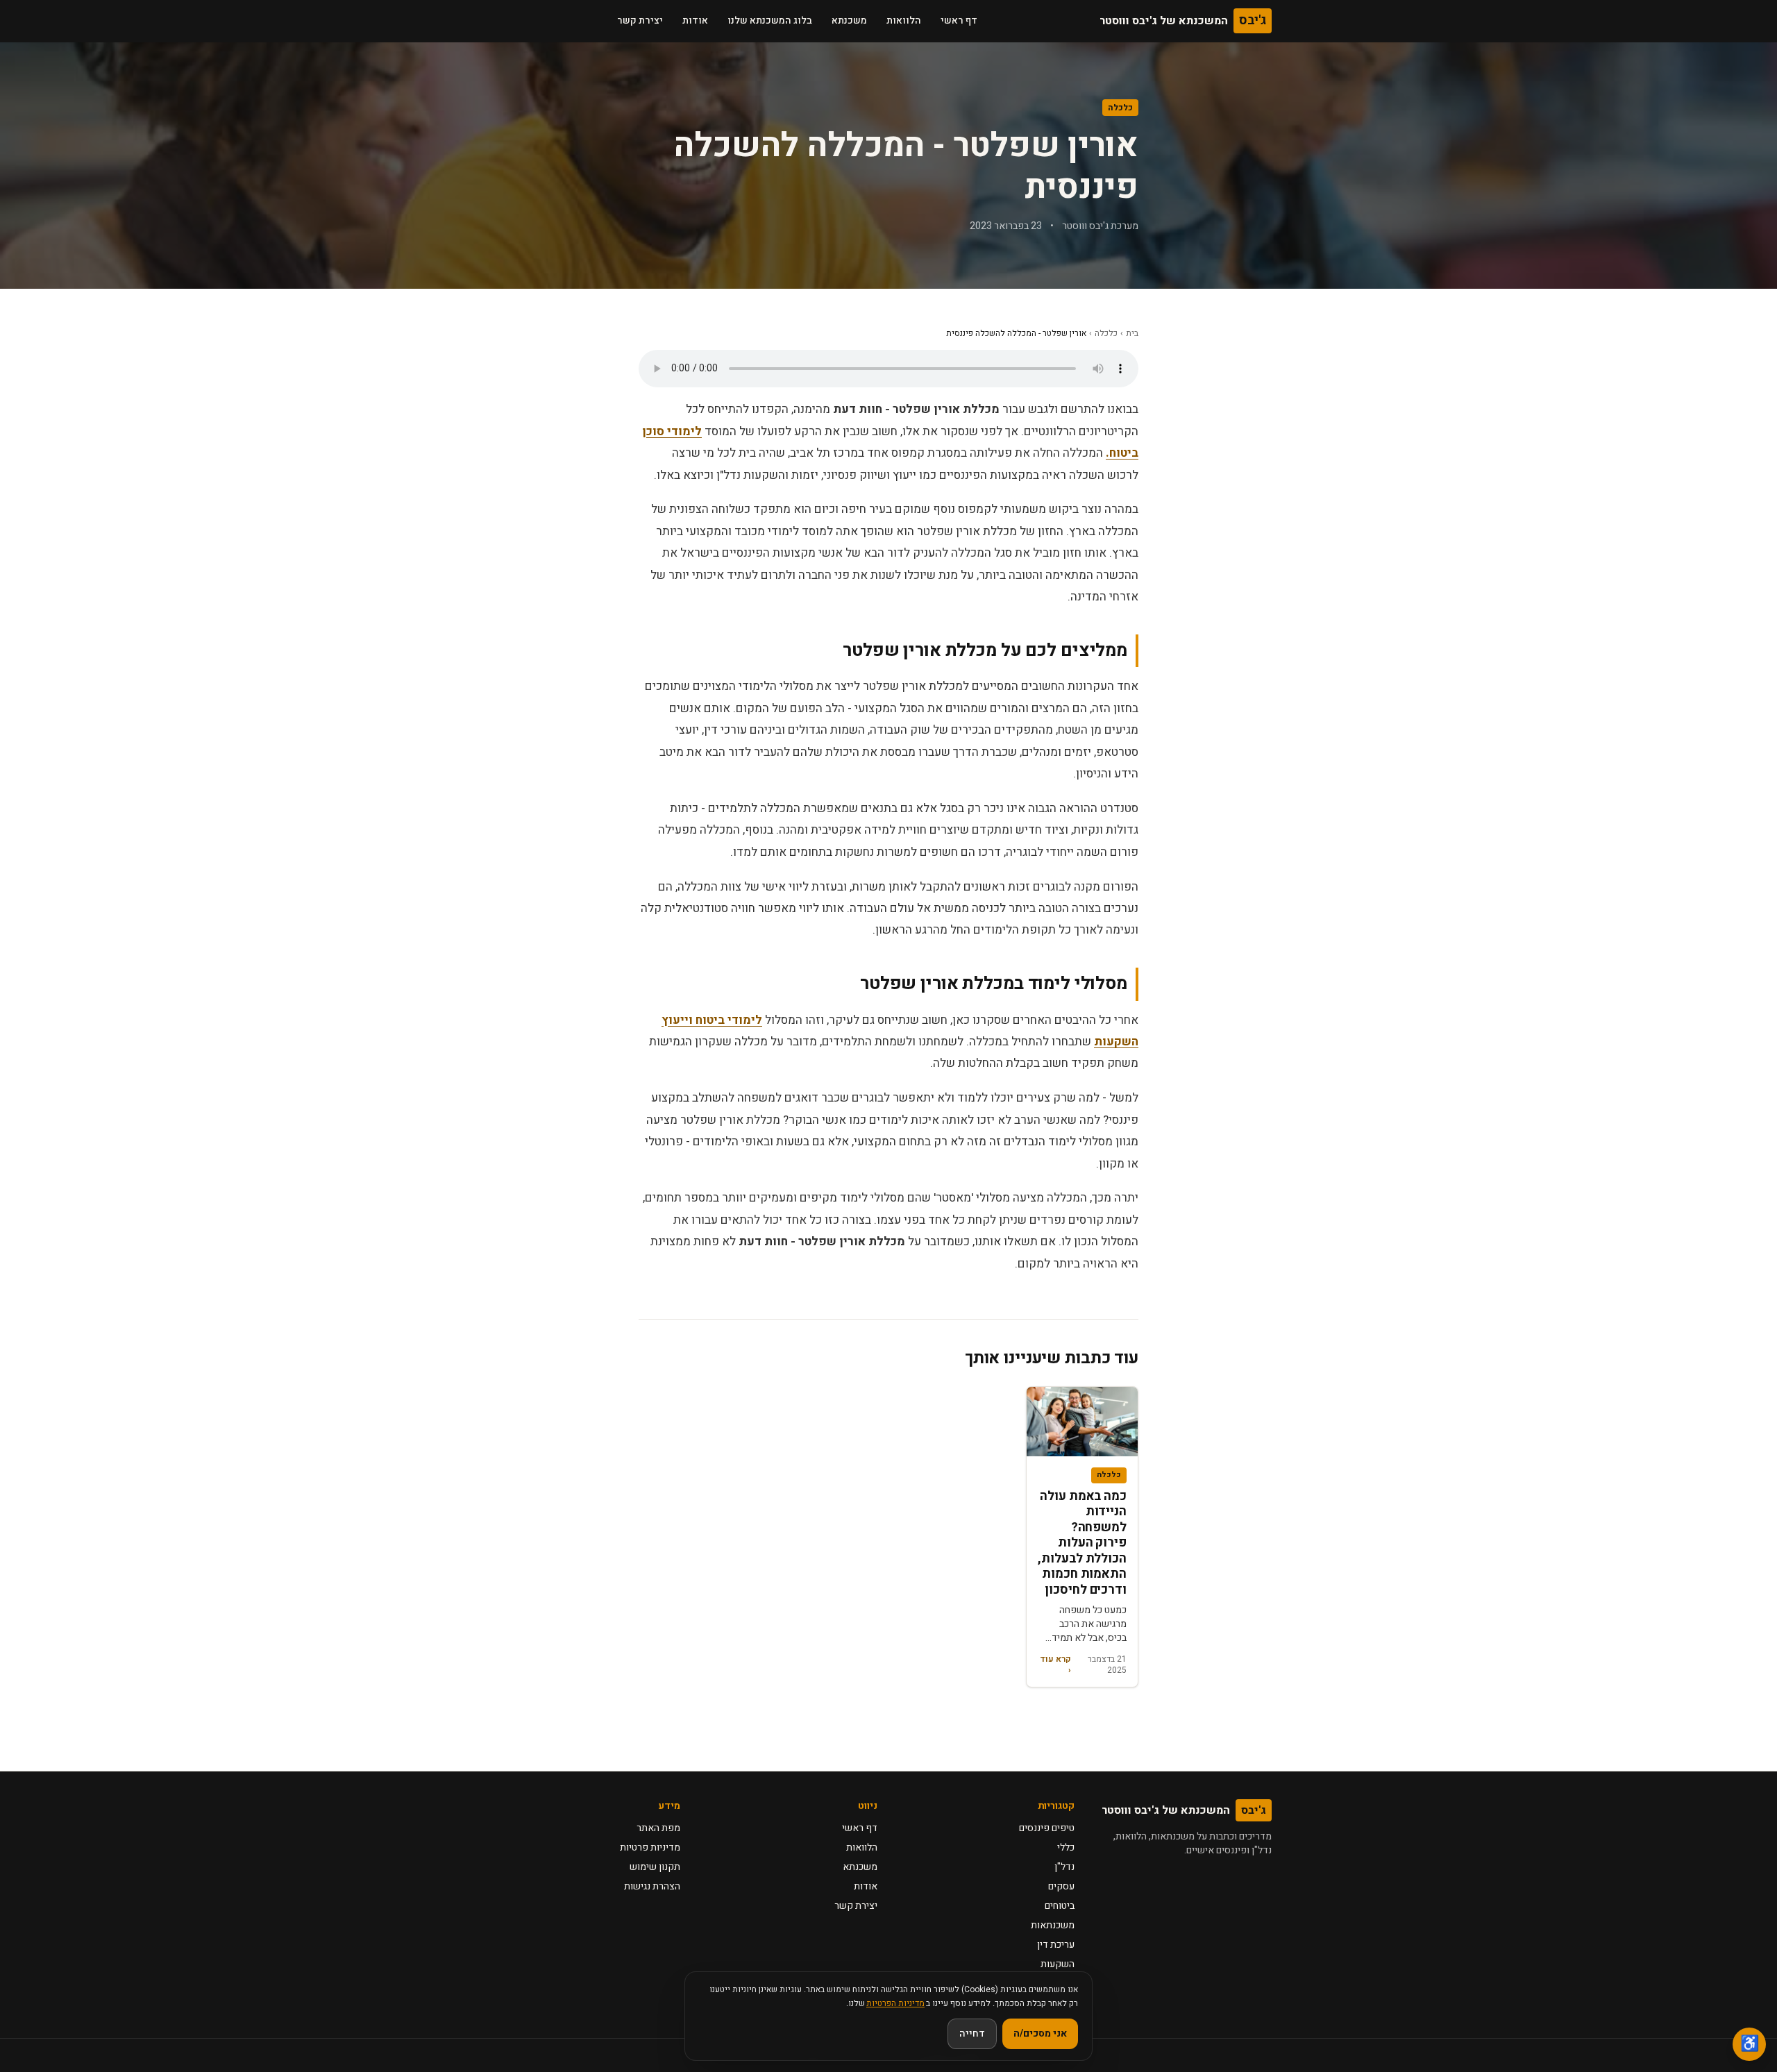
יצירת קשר (640, 20)
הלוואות (904, 20)
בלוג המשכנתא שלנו (770, 20)
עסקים (1061, 1886)
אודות (695, 20)
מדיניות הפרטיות (895, 2003)
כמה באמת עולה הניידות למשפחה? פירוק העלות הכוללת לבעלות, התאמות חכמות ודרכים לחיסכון (1082, 1543)
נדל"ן (1064, 1867)
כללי (1066, 1847)
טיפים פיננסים (1047, 1828)
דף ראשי (959, 20)
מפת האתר (658, 1828)
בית (1132, 333)
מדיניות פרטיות (650, 1847)
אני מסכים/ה (1040, 2033)
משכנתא (849, 20)
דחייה (972, 2033)
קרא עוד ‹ (1055, 1665)
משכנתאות (1053, 1925)
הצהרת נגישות (652, 1886)
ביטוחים (1060, 1906)
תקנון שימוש (655, 1867)
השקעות (1058, 1964)
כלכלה (1120, 108)
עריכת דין (1056, 1945)
